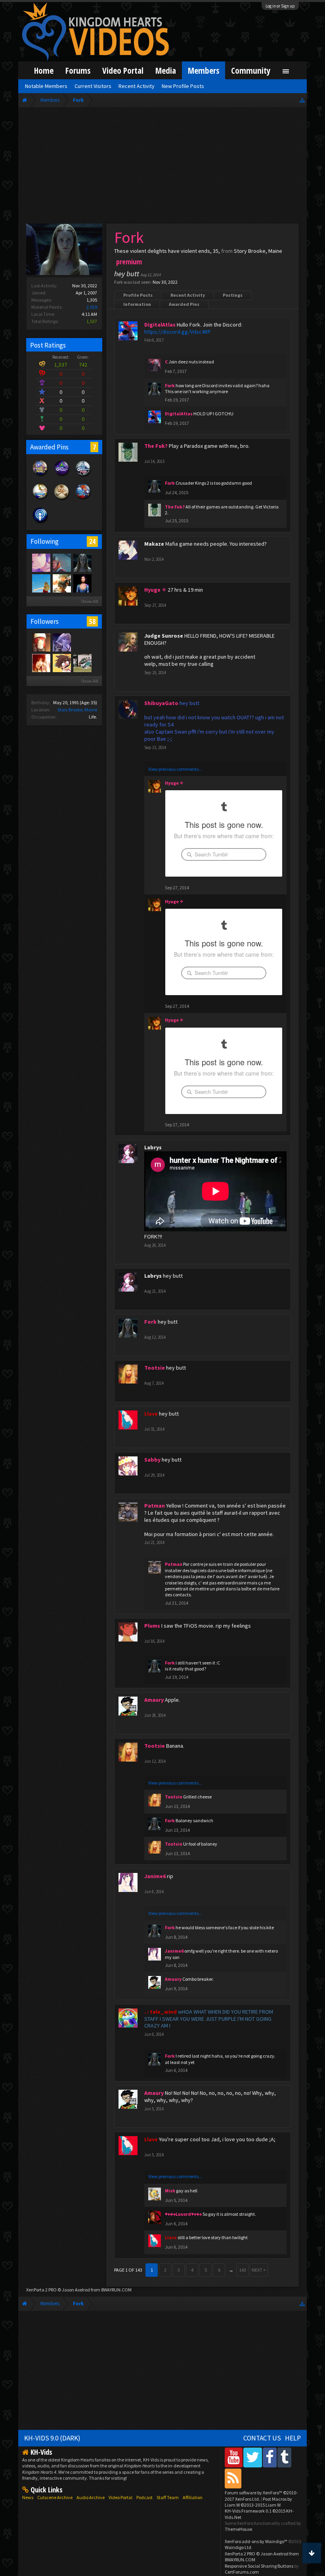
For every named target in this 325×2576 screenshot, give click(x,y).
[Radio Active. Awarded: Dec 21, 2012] (40, 523)
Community (251, 70)
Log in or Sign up (280, 6)
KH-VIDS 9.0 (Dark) (52, 2438)
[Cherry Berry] (61, 583)
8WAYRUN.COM (116, 2290)
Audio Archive (91, 2497)
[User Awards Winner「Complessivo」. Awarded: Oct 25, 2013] (40, 499)
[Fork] (82, 562)
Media (166, 70)
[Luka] (82, 663)
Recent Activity (188, 295)
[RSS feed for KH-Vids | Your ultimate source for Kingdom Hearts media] (233, 2478)
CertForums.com (242, 2572)
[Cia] (61, 663)
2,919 (92, 307)
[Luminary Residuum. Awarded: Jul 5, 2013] (62, 499)
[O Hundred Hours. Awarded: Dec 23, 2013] (83, 476)
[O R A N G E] (61, 562)
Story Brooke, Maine (77, 710)
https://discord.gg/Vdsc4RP (178, 332)
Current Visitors (93, 86)
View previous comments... (175, 769)
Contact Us (262, 2438)
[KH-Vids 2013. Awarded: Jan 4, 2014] (40, 476)
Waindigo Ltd (238, 2547)
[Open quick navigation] (302, 100)
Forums (78, 70)
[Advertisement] (162, 167)
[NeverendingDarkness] (41, 562)
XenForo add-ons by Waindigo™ (256, 2541)
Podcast (144, 2497)
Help (293, 2438)
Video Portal (123, 70)
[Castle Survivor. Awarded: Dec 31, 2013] (62, 476)
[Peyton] (41, 583)
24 (92, 541)
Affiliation (193, 2497)
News (28, 2497)
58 (92, 621)
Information (137, 304)
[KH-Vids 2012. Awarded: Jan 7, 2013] (83, 499)
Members (204, 70)
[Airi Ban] (41, 642)
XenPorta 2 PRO (41, 2290)
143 (243, 2270)
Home (44, 70)
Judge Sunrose (164, 636)
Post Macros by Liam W (258, 2502)
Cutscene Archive (55, 2497)
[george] (61, 642)
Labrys (153, 1147)
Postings (233, 295)
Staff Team (168, 2497)
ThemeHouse (238, 2529)
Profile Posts (138, 295)
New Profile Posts (183, 86)
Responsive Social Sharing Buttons (259, 2566)
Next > (259, 2270)
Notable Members (46, 86)
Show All (89, 601)
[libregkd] (82, 642)
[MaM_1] (41, 663)
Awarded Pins (184, 304)
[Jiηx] (82, 583)
